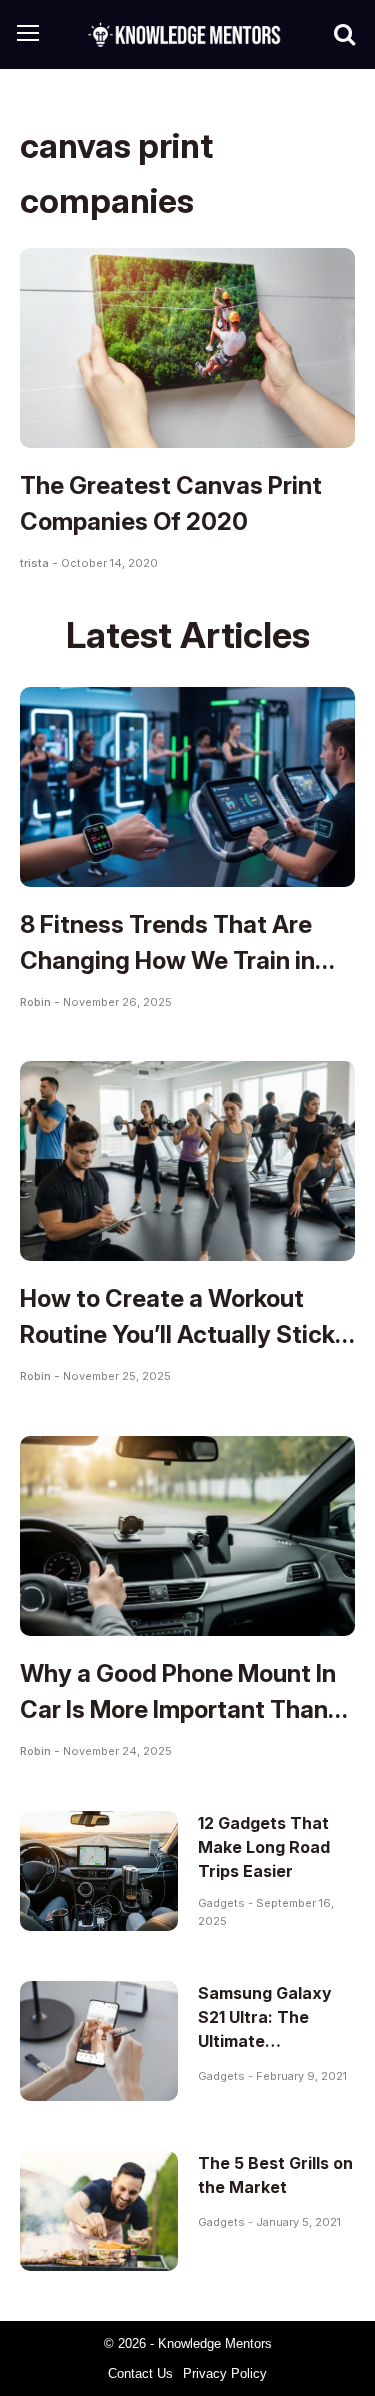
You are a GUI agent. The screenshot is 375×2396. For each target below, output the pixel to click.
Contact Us (140, 2373)
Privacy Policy (225, 2373)
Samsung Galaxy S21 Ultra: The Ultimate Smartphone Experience (265, 2041)
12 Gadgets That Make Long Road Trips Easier (264, 1847)
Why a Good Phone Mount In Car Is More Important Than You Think (178, 1709)
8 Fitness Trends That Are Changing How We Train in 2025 (167, 960)
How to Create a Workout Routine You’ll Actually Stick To (177, 1334)
